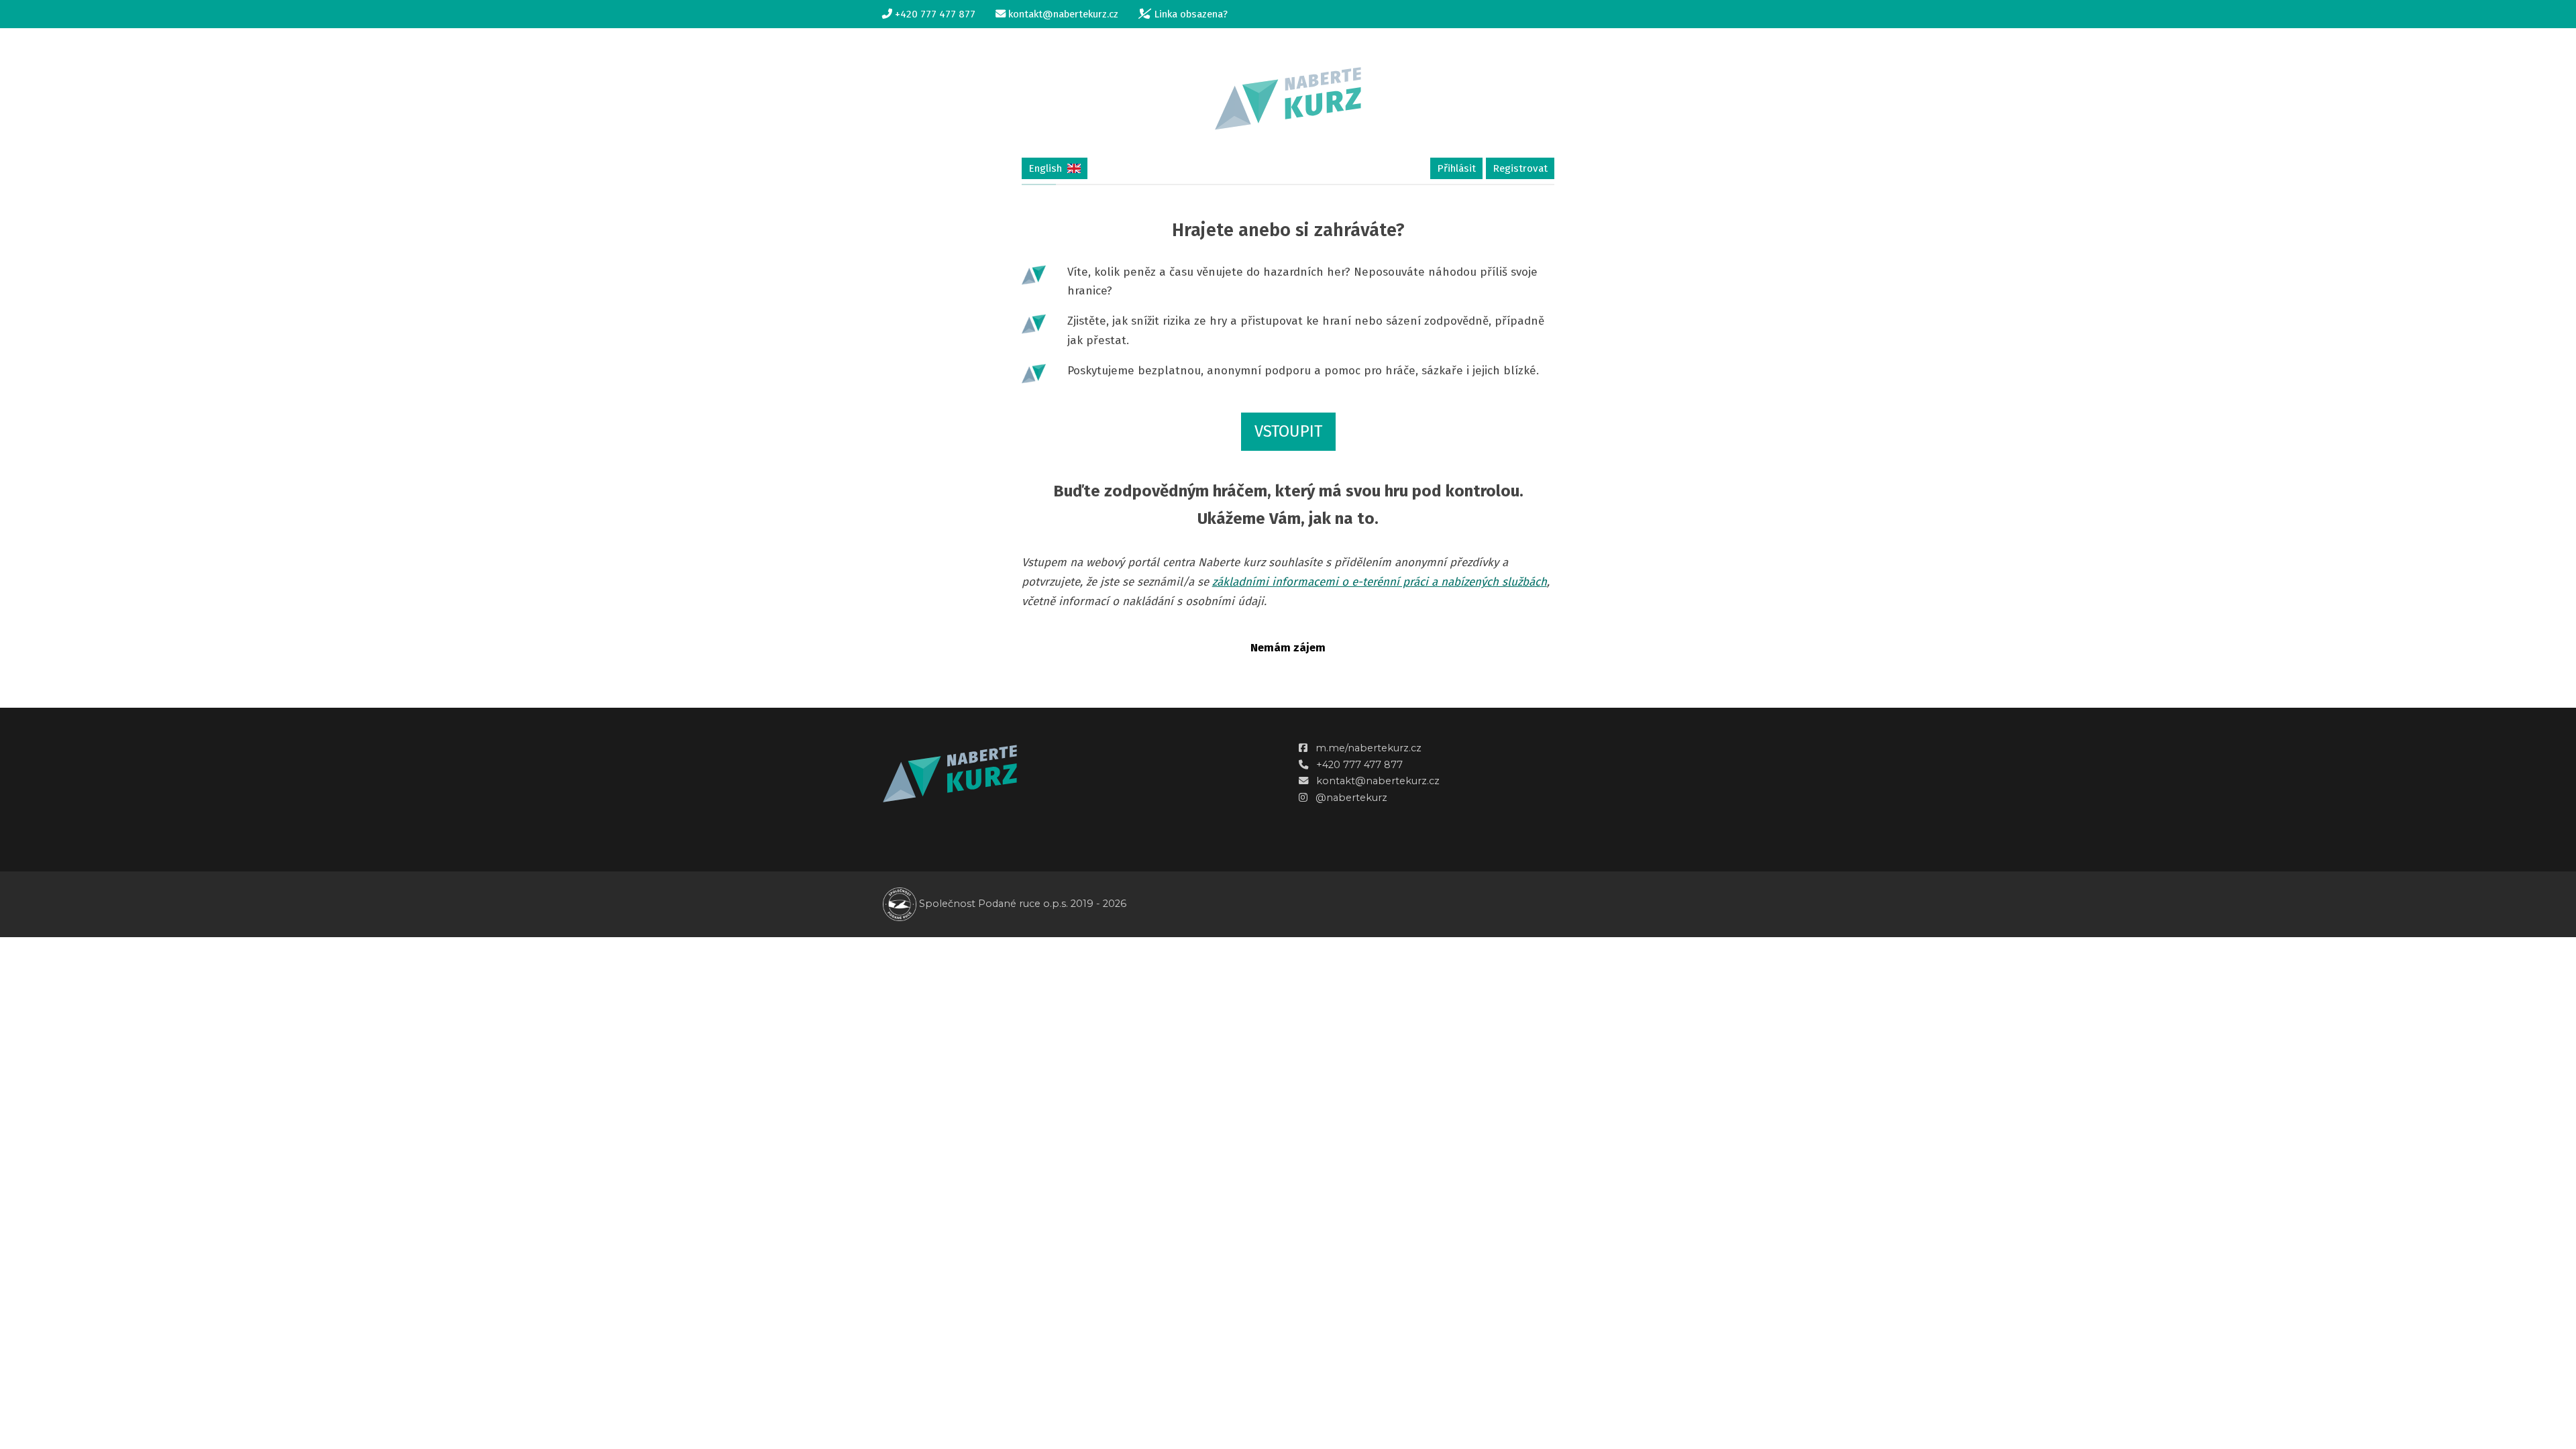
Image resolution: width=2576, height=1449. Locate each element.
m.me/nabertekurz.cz (1368, 748)
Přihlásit (1456, 168)
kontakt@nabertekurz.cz (1378, 781)
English (1045, 168)
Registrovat (1520, 168)
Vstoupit (1288, 431)
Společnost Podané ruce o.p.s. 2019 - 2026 (1021, 904)
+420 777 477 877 (1359, 765)
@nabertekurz (1351, 798)
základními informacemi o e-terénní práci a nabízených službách (1380, 582)
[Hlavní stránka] (1288, 98)
